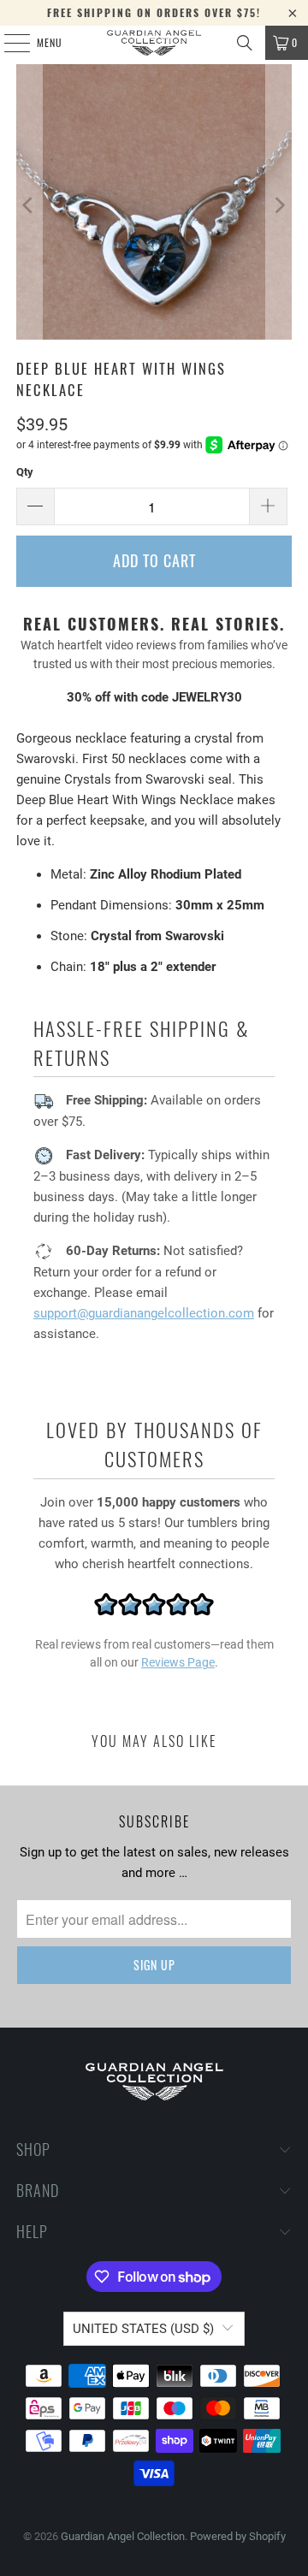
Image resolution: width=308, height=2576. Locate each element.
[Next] (279, 205)
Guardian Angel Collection (123, 2536)
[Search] (245, 43)
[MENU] (8, 43)
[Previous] (29, 205)
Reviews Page (178, 1662)
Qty (25, 472)
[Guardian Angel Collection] (154, 43)
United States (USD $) (143, 2329)
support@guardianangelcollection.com (144, 1313)
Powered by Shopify (238, 2536)
